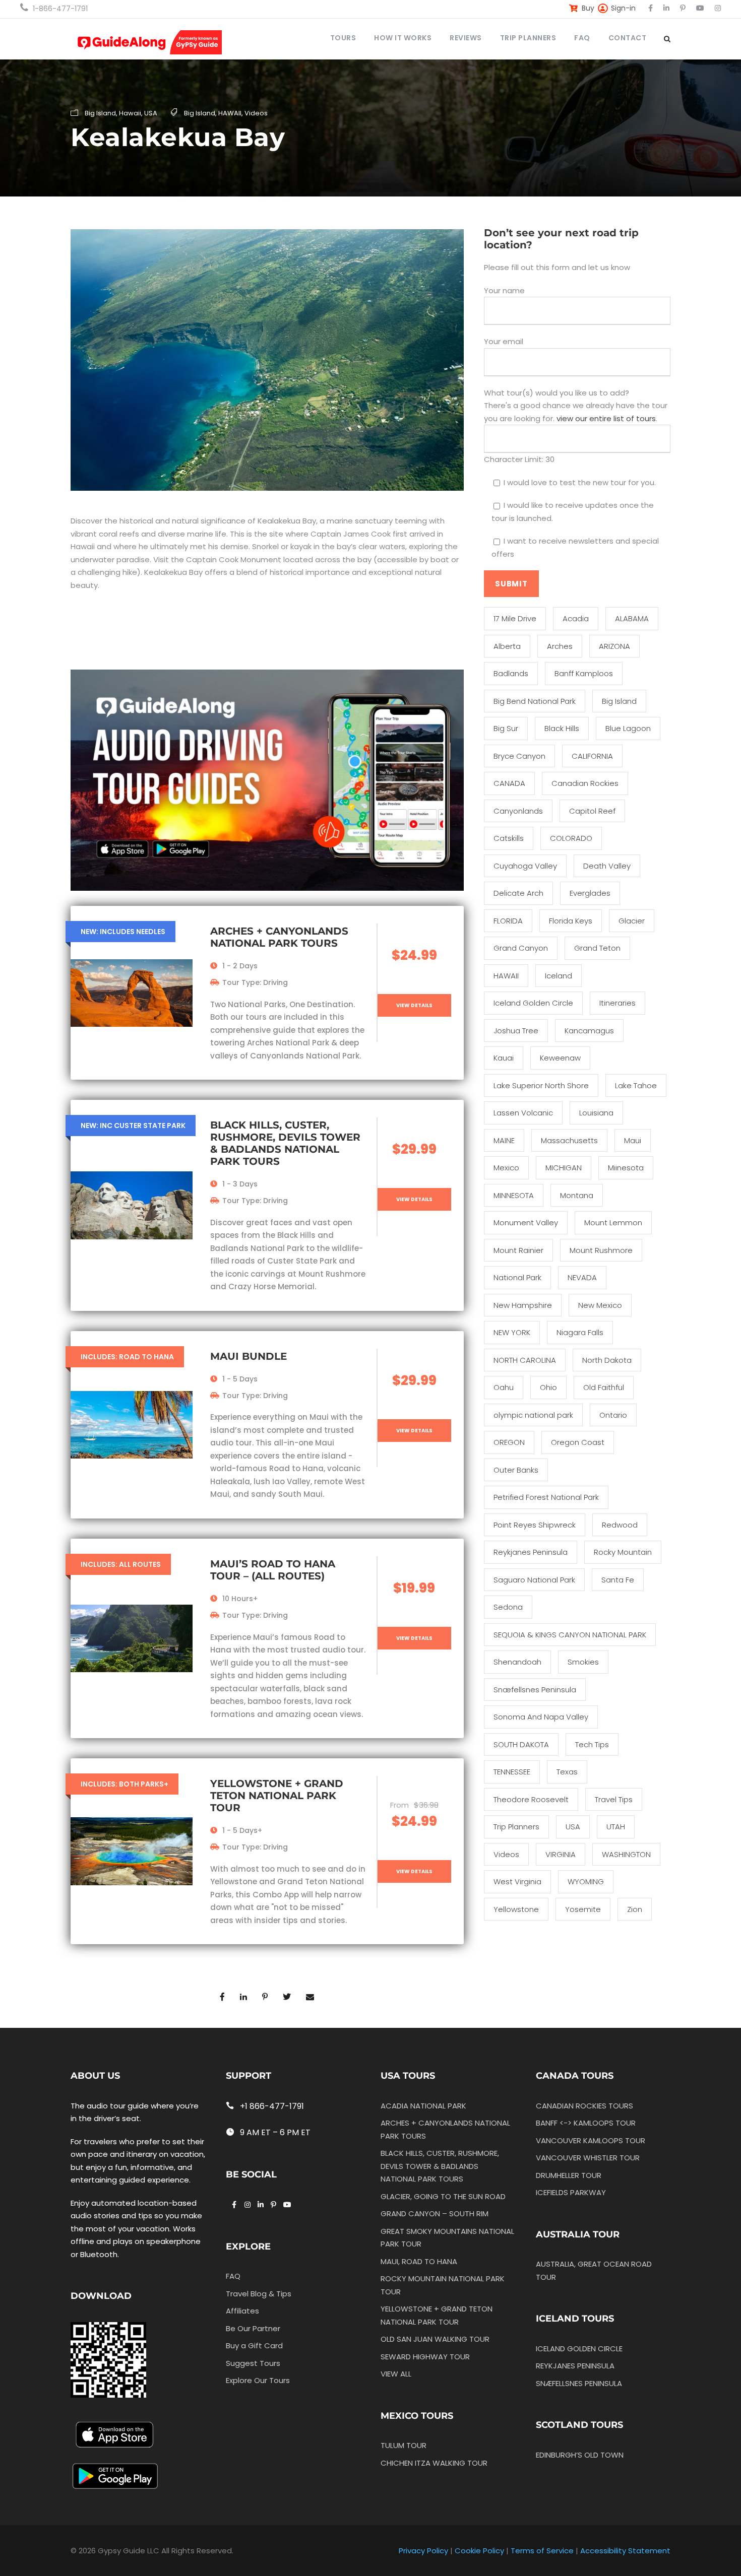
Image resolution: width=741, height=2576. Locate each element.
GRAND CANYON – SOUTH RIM (435, 2214)
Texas (567, 1772)
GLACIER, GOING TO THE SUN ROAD (443, 2196)
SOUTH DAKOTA (521, 1744)
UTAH (616, 1827)
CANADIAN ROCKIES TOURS (584, 2106)
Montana (577, 1195)
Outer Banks (516, 1470)
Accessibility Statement (625, 2551)
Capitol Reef (592, 811)
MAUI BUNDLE (249, 1356)
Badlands (511, 673)
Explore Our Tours (258, 2381)
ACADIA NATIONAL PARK (423, 2106)
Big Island (100, 113)
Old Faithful (604, 1387)
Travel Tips (614, 1799)
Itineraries (618, 1003)
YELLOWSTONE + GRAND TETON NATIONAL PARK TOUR (277, 1796)
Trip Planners (516, 1827)
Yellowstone (516, 1909)
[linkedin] (666, 8)
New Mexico (600, 1305)
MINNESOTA (514, 1195)
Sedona (508, 1607)
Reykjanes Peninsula (531, 1552)
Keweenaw (560, 1058)
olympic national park (533, 1415)
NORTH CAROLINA (525, 1360)
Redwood (620, 1525)
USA (151, 113)
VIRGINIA (561, 1854)
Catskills (509, 838)
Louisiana (596, 1113)
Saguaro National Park (534, 1580)
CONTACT (628, 38)
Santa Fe (618, 1580)
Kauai (504, 1058)
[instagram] (718, 8)
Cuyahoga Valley (525, 866)
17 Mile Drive (515, 618)
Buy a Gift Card (254, 2346)
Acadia (576, 618)
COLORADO (571, 838)
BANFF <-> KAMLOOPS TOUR (586, 2123)
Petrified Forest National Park (546, 1497)
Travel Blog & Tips (259, 2294)
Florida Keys (571, 921)
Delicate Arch (518, 893)
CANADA (509, 783)
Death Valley (607, 866)
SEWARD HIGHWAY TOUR (425, 2357)
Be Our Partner (253, 2328)
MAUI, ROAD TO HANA (419, 2261)
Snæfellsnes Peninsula (535, 1690)
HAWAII (230, 113)
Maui (633, 1140)
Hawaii (130, 113)
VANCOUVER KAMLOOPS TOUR (591, 2140)
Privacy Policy (423, 2551)
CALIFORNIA (592, 756)
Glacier (632, 921)
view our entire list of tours (606, 418)
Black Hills (562, 728)
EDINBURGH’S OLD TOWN (580, 2455)
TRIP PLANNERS (528, 38)
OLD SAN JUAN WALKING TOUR (435, 2339)
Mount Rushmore (601, 1250)
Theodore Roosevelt (531, 1799)
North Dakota (607, 1360)
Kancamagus (589, 1031)
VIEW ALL (396, 2374)
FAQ (582, 38)
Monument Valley (526, 1223)
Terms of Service (542, 2551)
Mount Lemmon (613, 1223)
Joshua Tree (516, 1031)
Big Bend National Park (535, 701)
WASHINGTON (626, 1854)
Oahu (504, 1387)
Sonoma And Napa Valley (541, 1717)
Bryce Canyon (519, 756)
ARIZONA (614, 646)
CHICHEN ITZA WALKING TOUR (434, 2463)
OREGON (509, 1442)
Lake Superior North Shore (541, 1085)
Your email (504, 341)
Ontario (613, 1415)
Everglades (590, 893)
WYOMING (586, 1881)
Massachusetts (569, 1140)
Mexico (506, 1168)
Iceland (559, 976)
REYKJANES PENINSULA (575, 2366)
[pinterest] (683, 8)
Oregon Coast (578, 1442)
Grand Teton (597, 948)
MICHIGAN (564, 1168)
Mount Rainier (518, 1250)
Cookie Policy (479, 2551)
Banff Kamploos (584, 673)
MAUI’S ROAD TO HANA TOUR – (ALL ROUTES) (273, 1570)
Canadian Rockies (585, 783)
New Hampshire (523, 1305)
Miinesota (626, 1168)
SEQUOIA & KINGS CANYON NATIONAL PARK (570, 1635)
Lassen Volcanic (523, 1113)
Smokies (583, 1662)
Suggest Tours (253, 2363)
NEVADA (582, 1277)
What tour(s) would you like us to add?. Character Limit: (576, 426)
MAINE (504, 1140)
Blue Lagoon (628, 728)
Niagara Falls (580, 1332)
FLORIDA (508, 921)
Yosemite (583, 1909)
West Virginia (517, 1881)
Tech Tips (592, 1744)
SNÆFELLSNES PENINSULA (579, 2383)
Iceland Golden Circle (533, 1003)
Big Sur (506, 728)
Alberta (507, 646)
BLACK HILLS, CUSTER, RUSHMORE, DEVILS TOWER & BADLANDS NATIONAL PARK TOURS (285, 1143)
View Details (414, 1005)
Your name (504, 290)
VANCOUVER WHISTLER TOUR (588, 2158)
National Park (517, 1277)
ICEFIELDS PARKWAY (571, 2192)
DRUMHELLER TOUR (569, 2175)
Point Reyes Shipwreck (535, 1525)
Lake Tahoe (636, 1085)
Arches (560, 646)
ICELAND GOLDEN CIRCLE (579, 2349)
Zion (635, 1909)
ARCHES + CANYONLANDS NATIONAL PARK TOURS (279, 937)
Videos (256, 113)
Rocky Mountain (623, 1552)
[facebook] (651, 8)
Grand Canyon (521, 948)
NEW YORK (512, 1332)
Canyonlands (518, 811)
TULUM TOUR (404, 2446)
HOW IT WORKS (403, 38)
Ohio (548, 1387)
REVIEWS (466, 38)
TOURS (343, 38)
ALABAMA (632, 618)
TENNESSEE (512, 1772)
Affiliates (242, 2311)
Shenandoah (517, 1662)
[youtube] (700, 8)
